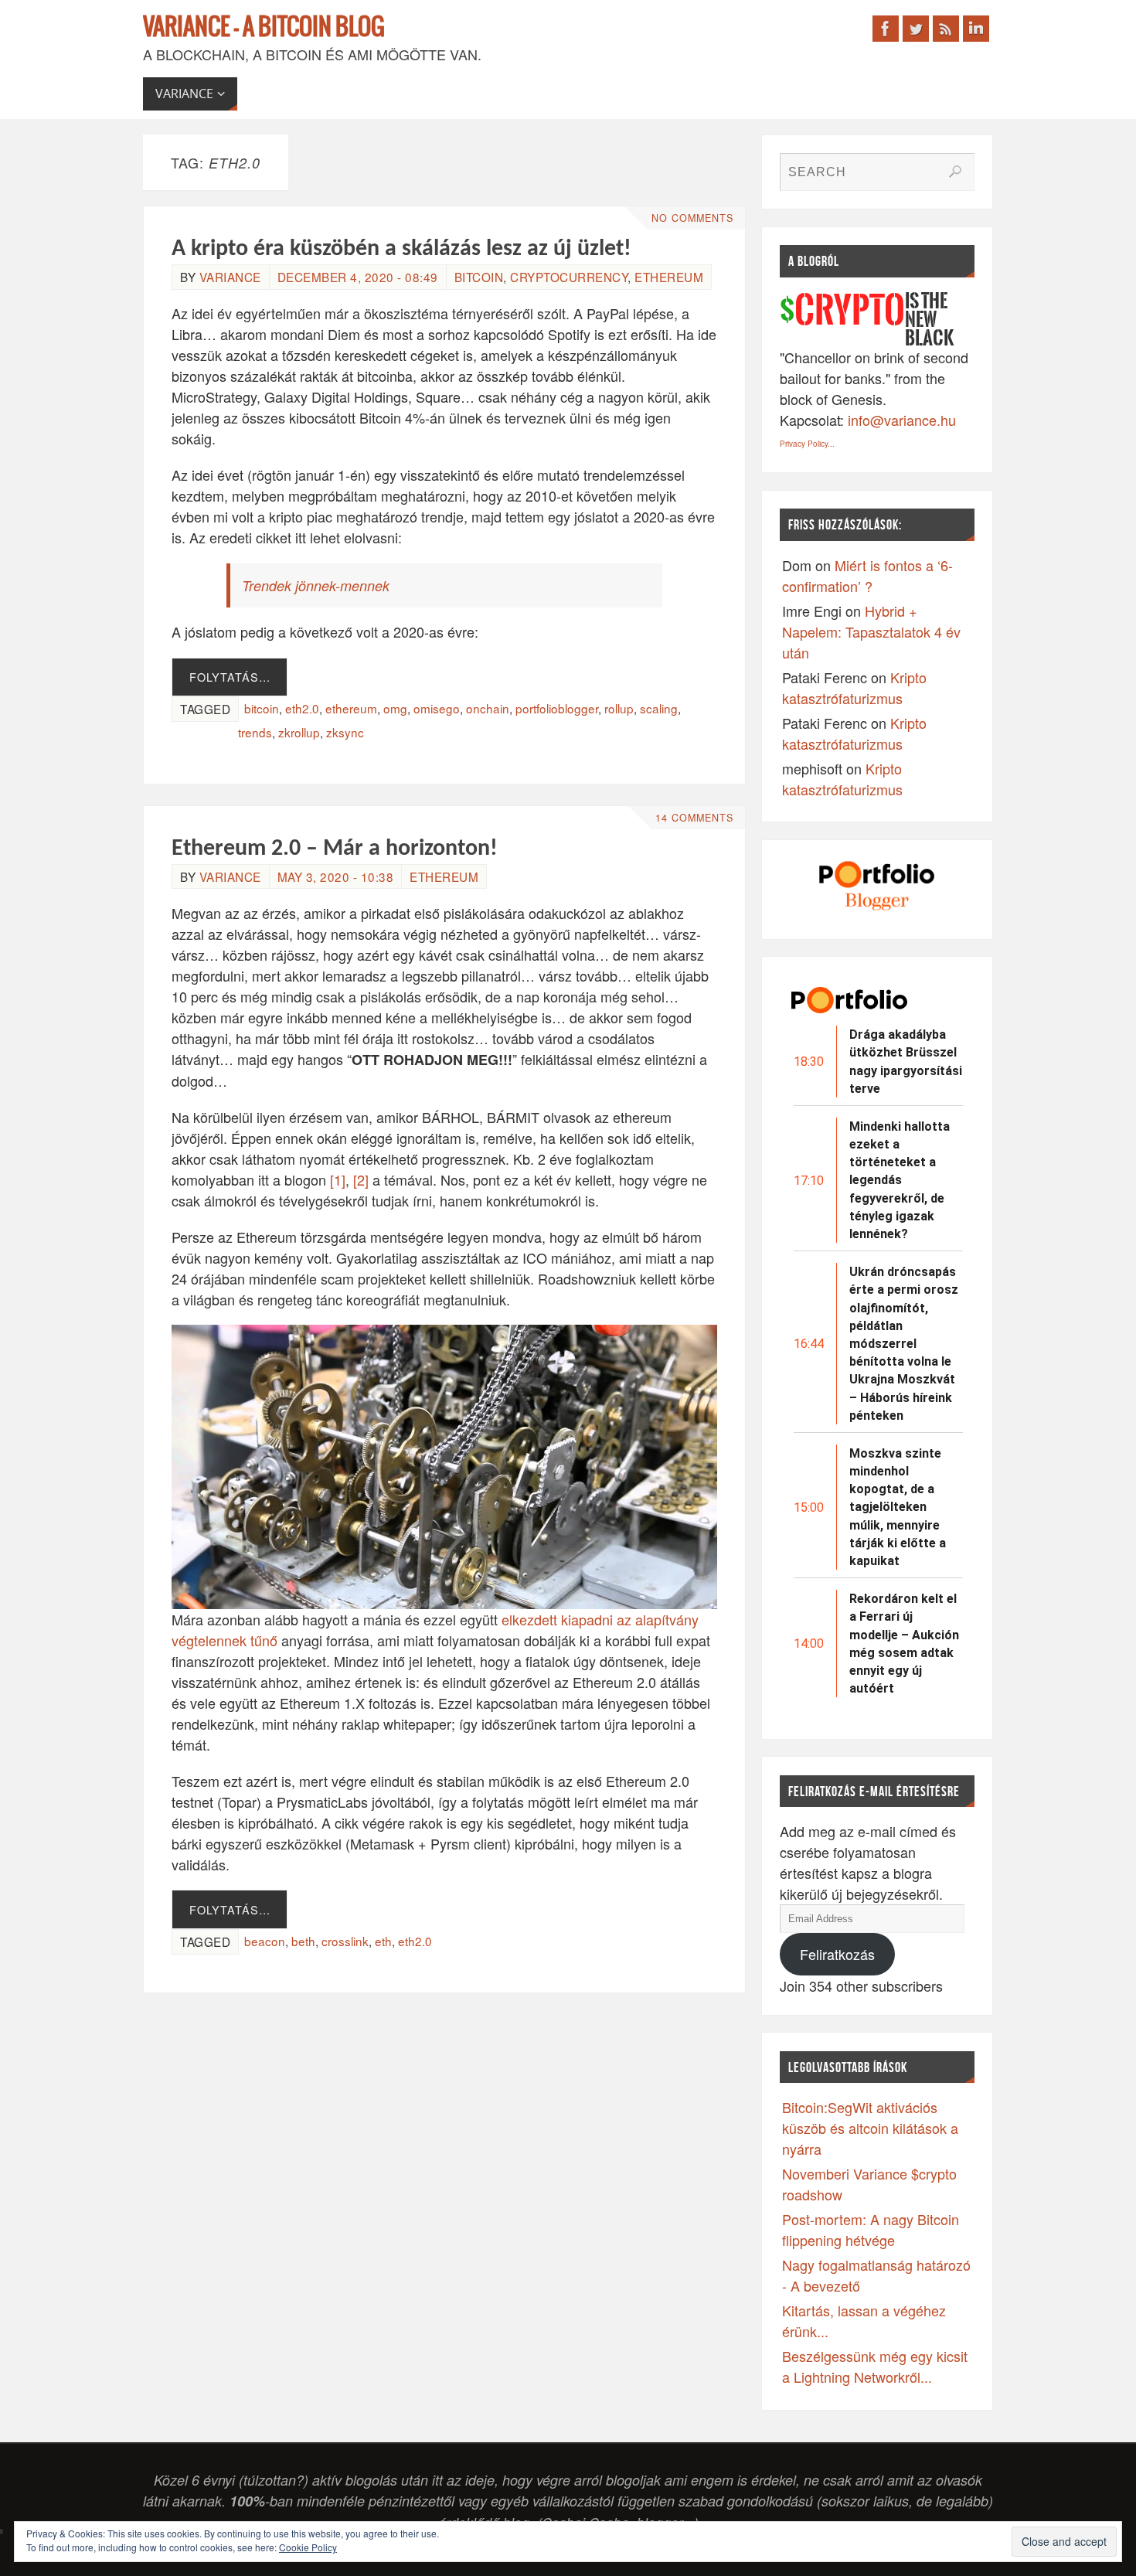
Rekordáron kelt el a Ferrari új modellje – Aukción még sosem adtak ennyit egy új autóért (904, 1644)
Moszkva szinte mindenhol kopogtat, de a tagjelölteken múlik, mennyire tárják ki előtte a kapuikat (898, 1507)
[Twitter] (916, 29)
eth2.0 (302, 708)
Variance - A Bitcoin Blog (264, 28)
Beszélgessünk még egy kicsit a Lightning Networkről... (875, 2366)
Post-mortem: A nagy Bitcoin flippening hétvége (871, 2229)
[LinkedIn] (976, 29)
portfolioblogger (557, 708)
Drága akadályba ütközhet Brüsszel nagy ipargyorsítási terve (906, 1062)
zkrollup (299, 732)
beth (303, 1941)
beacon (265, 1941)
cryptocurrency (569, 277)
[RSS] (946, 29)
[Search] (955, 172)
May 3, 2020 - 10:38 (336, 876)
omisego (437, 708)
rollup (619, 708)
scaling (659, 708)
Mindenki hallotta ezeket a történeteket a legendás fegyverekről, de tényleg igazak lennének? (900, 1180)
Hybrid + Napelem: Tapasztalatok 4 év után (871, 631)
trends (255, 732)
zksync (345, 732)
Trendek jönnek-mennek (316, 585)
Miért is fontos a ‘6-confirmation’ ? (867, 575)
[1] (338, 1179)
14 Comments (694, 818)
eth (383, 1941)
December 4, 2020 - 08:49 (358, 277)
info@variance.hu (902, 420)
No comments (692, 218)
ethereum (351, 708)
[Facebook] (886, 29)
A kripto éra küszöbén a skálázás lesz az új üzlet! (401, 249)
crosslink (345, 1941)
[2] (361, 1179)
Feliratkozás (837, 1954)
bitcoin (479, 277)
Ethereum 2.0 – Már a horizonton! (335, 849)
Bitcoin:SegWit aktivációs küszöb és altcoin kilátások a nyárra (870, 2128)
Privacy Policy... (807, 444)
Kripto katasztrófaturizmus (854, 687)
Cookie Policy (308, 2547)
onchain (488, 708)
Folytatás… (230, 677)
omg (395, 708)
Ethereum (669, 277)
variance (230, 277)
